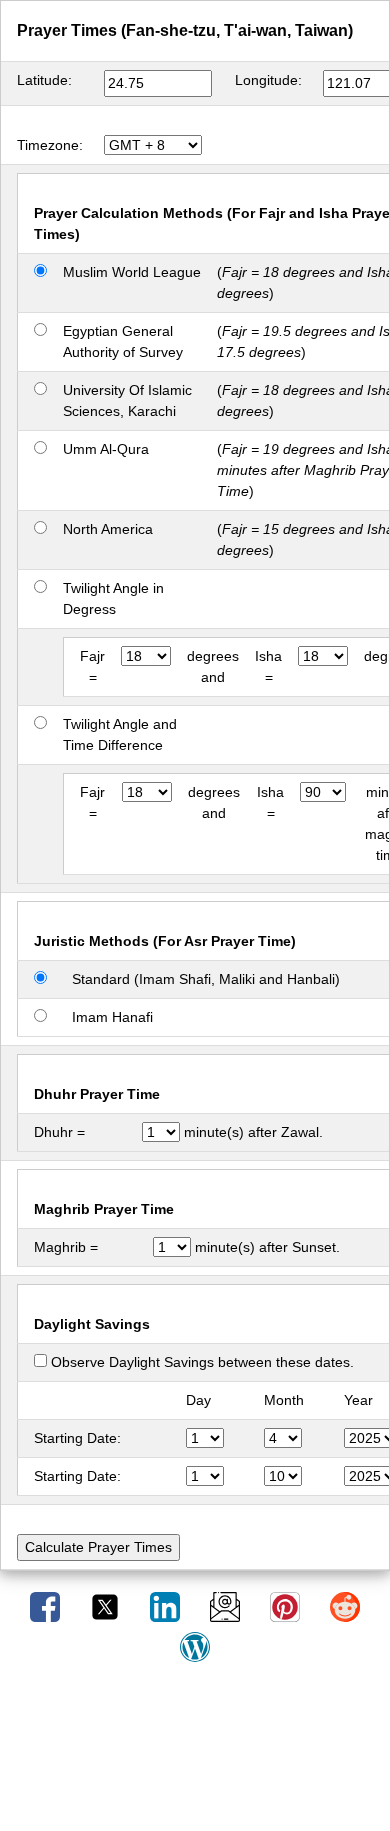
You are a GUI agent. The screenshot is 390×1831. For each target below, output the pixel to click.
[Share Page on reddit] (345, 1606)
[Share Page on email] (227, 1606)
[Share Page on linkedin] (167, 1606)
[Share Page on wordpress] (195, 1646)
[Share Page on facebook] (47, 1606)
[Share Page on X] (107, 1606)
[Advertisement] (195, 1754)
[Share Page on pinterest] (287, 1606)
